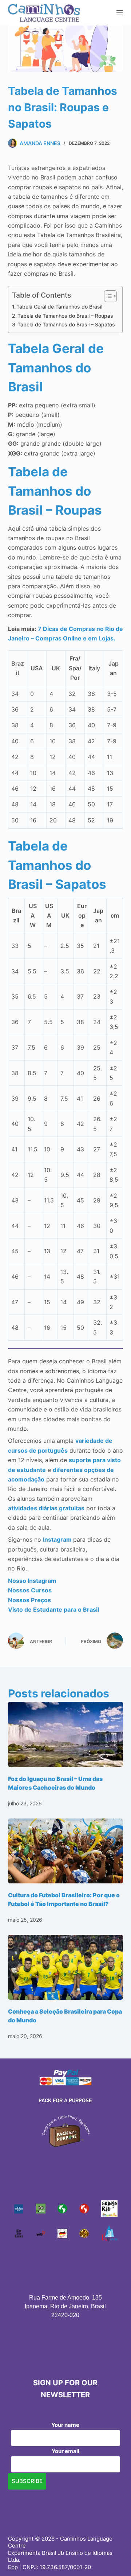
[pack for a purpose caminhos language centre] (65, 2131)
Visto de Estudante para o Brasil (53, 1609)
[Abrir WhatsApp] (113, 2558)
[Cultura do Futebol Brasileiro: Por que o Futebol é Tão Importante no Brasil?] (66, 1851)
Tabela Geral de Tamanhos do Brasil (59, 307)
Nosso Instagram (32, 1581)
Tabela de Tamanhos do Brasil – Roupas (65, 316)
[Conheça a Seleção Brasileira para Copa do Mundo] (66, 1967)
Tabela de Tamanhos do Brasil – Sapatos (66, 324)
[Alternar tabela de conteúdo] (107, 296)
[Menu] (120, 13)
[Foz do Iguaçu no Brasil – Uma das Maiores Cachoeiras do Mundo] (66, 1734)
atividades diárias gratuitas (46, 1508)
